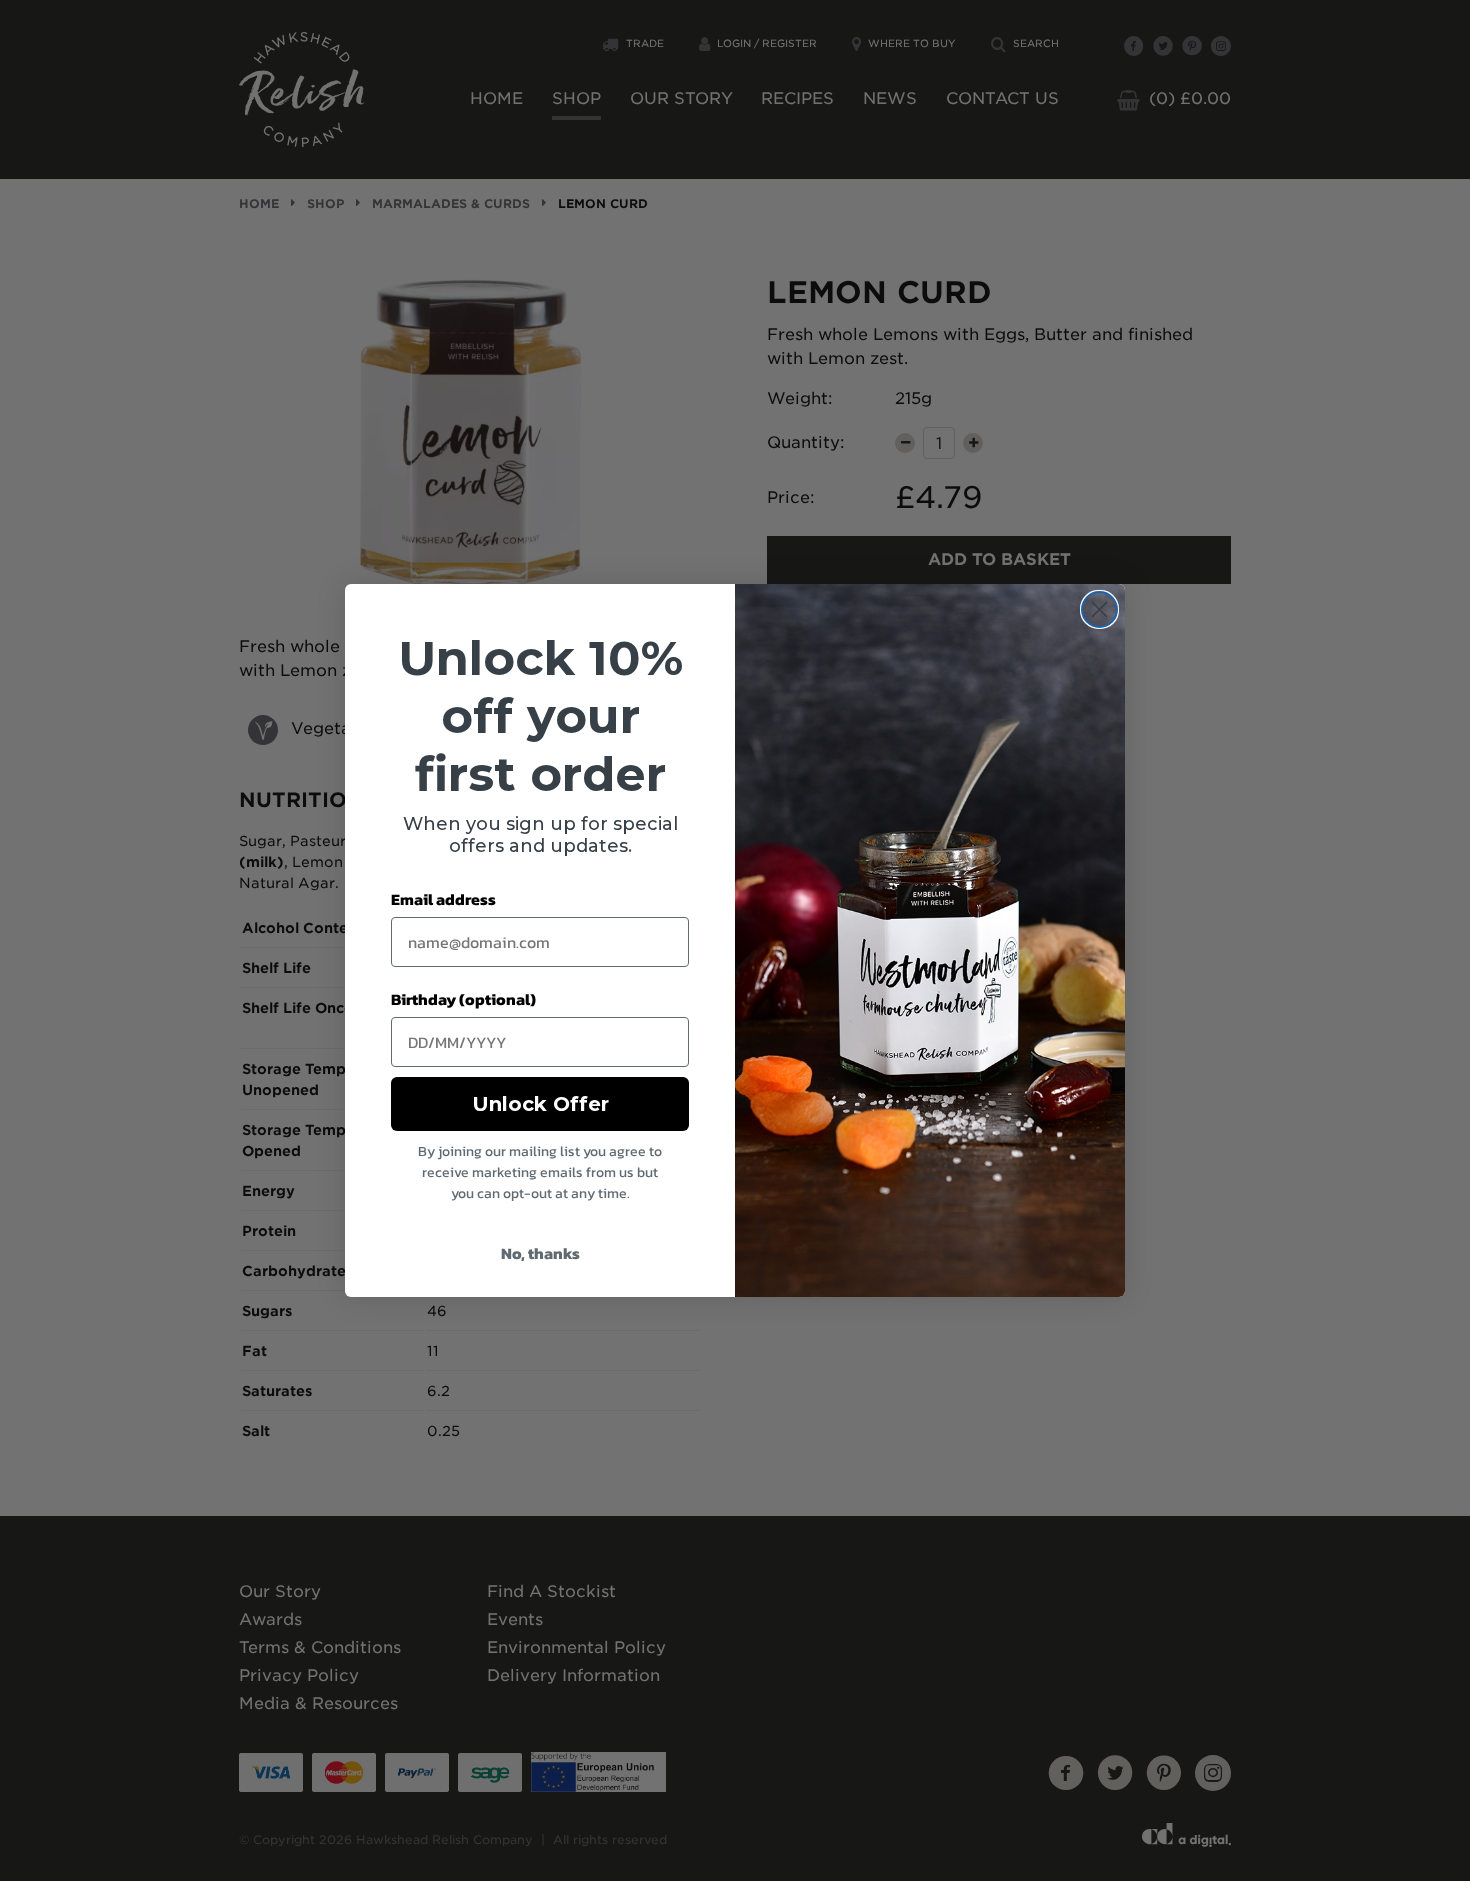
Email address (443, 899)
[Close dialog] (1099, 609)
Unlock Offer (540, 1104)
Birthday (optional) (463, 999)
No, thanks (540, 1253)
